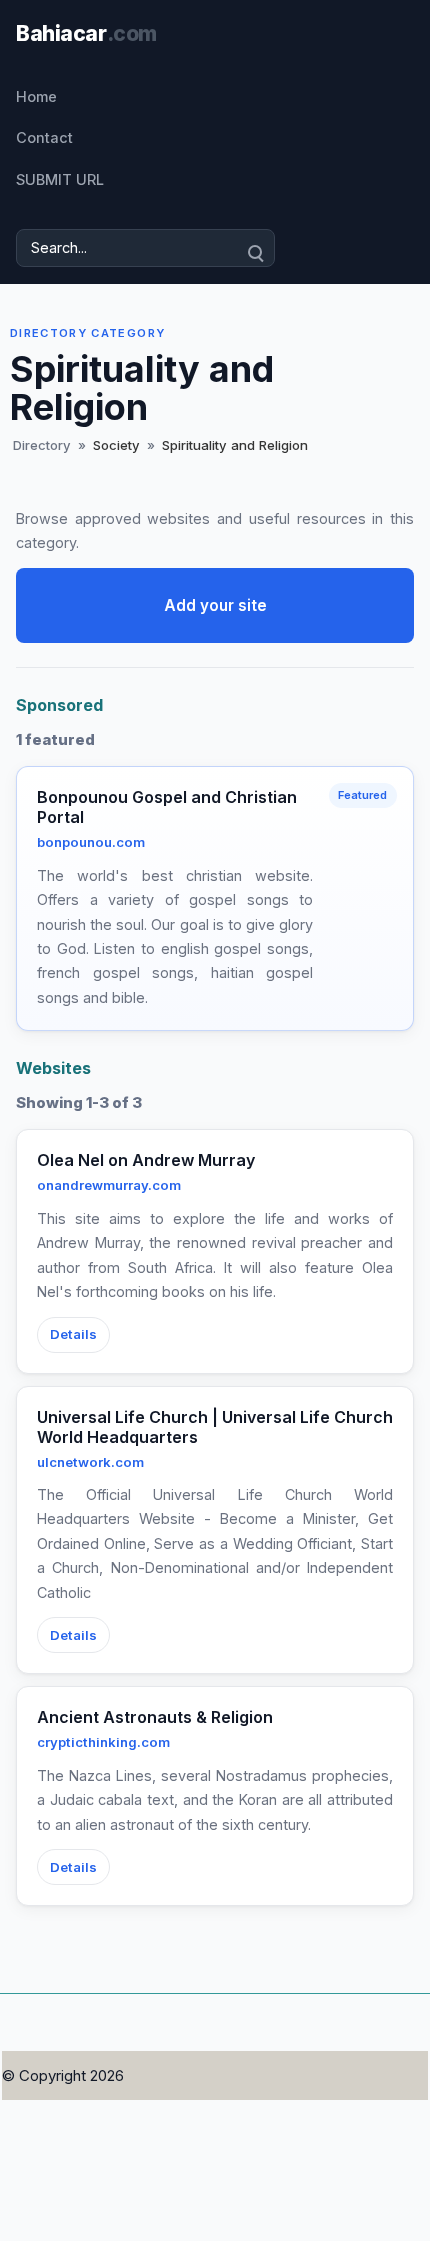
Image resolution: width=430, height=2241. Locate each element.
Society (116, 445)
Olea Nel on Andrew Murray (146, 1160)
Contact (44, 137)
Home (36, 96)
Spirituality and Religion (235, 445)
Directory (42, 445)
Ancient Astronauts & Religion (155, 1717)
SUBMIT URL (60, 179)
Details (73, 1334)
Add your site (215, 605)
